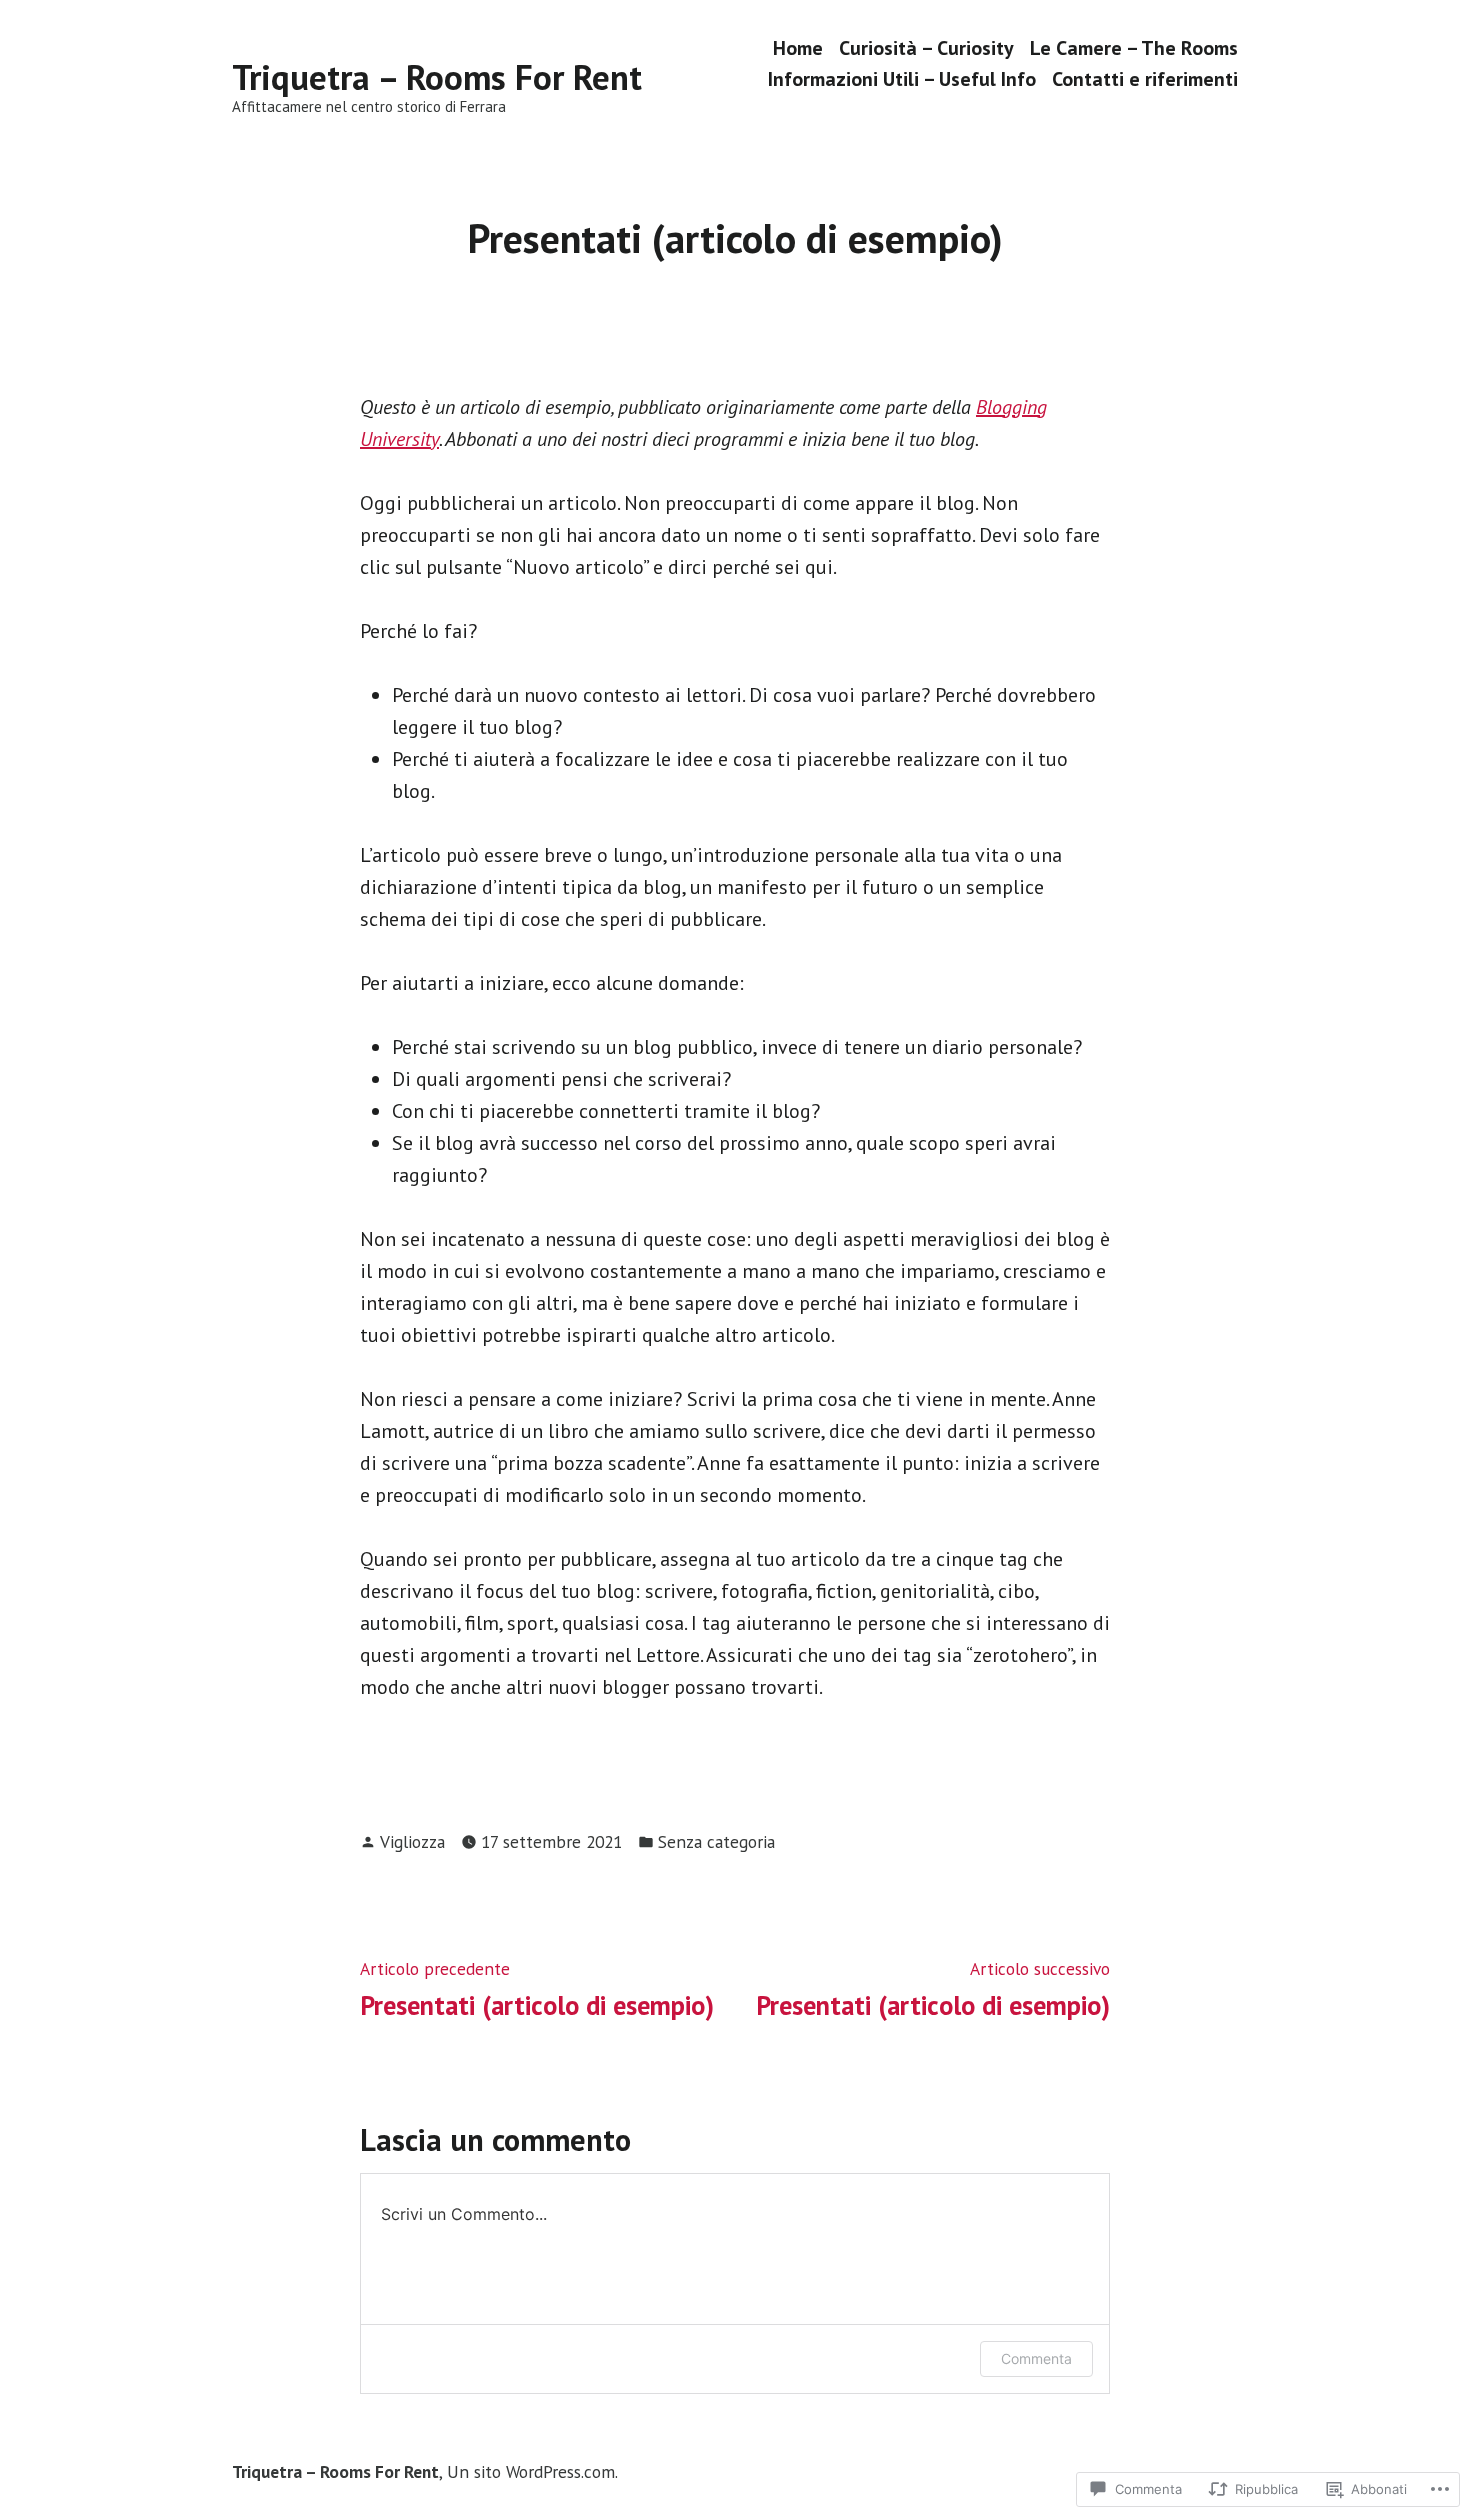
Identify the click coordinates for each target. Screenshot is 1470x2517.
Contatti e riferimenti (1145, 79)
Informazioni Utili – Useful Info (902, 79)
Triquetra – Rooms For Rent (437, 77)
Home (798, 47)
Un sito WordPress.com (531, 2471)
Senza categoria (716, 1841)
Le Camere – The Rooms (1134, 47)
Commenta (1036, 2358)
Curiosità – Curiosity (926, 47)
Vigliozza (412, 1841)
